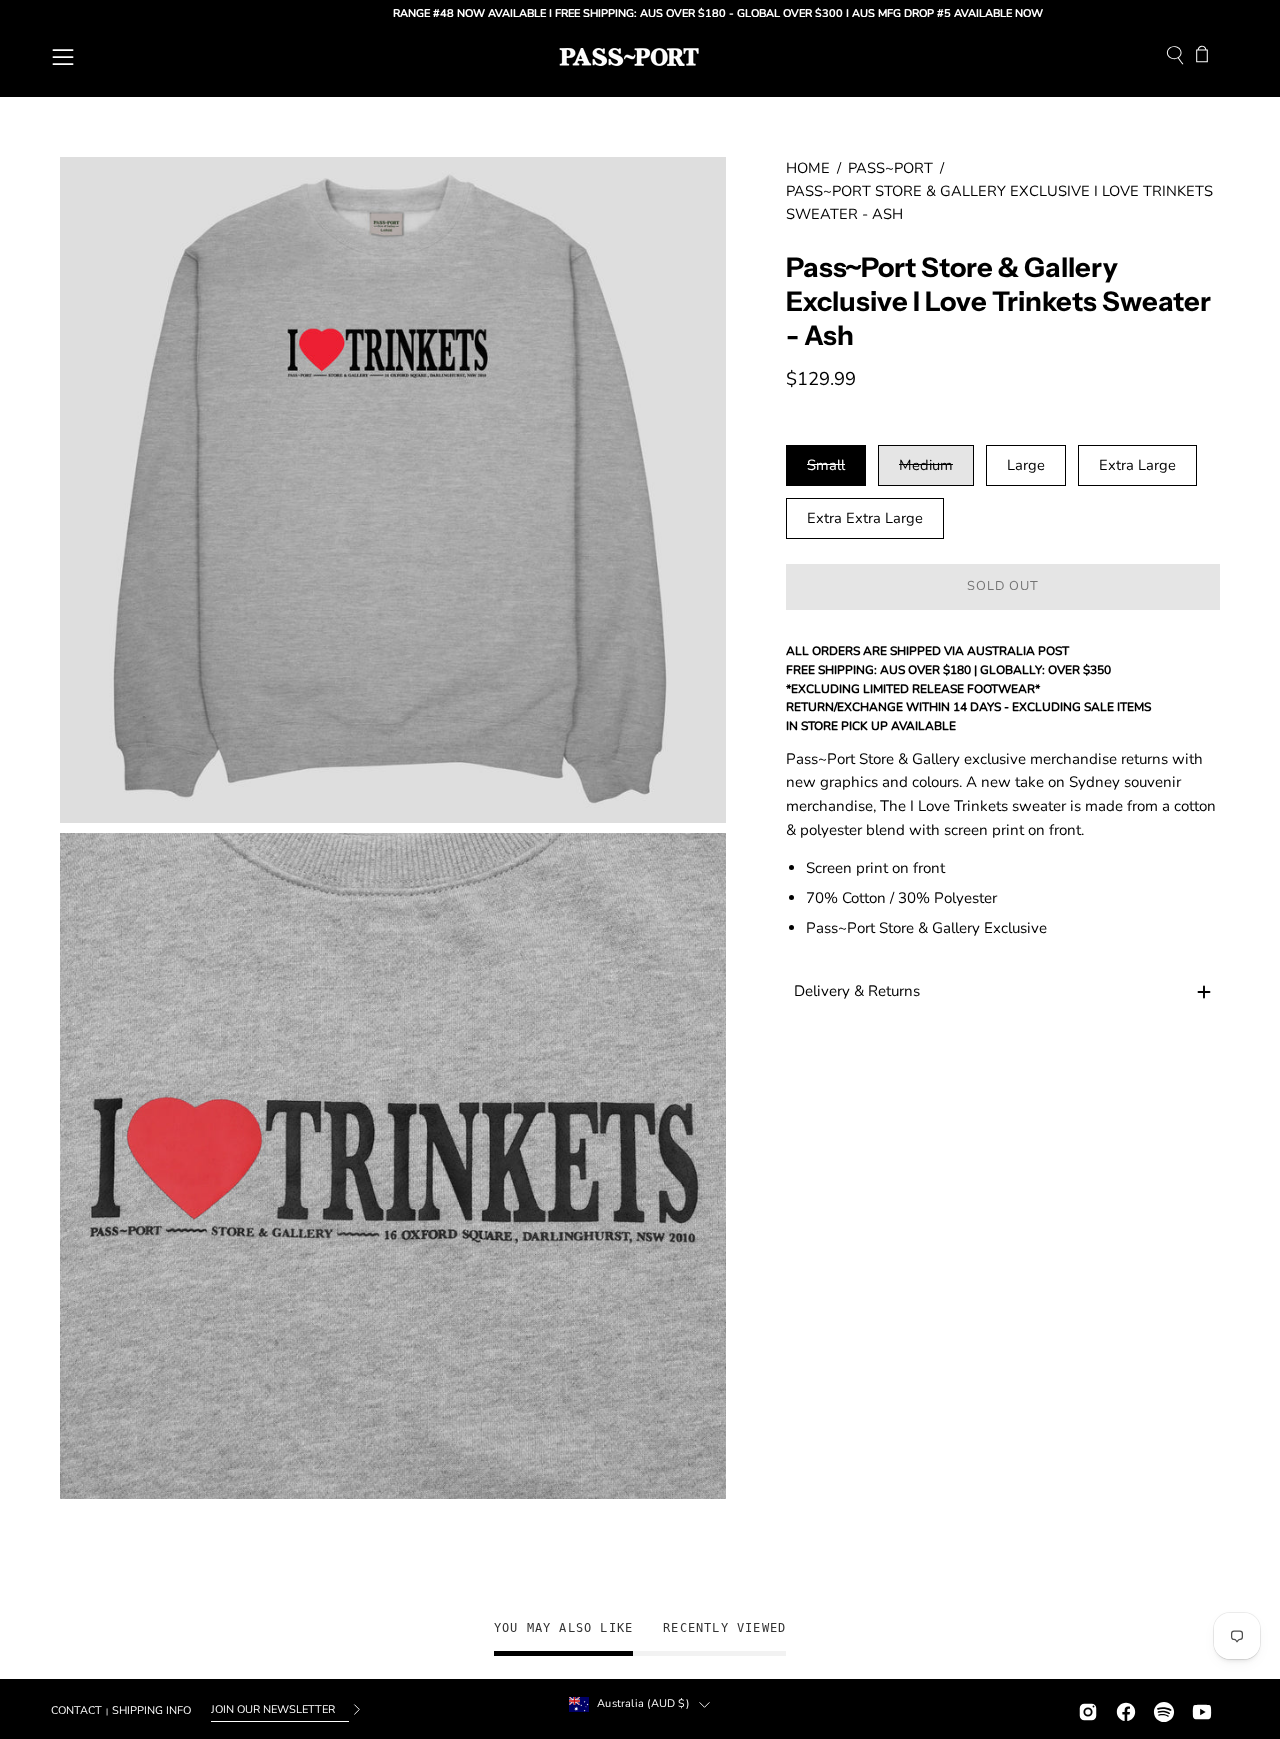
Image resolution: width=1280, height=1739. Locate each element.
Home (808, 168)
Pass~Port (890, 168)
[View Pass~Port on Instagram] (1088, 1709)
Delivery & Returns (857, 992)
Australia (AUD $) (643, 1703)
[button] (1175, 57)
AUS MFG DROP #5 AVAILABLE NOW (894, 13)
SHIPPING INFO (151, 1710)
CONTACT (76, 1710)
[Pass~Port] (629, 57)
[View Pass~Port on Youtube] (1202, 1709)
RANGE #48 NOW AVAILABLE (416, 13)
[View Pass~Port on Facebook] (1126, 1709)
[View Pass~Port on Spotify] (1164, 1709)
